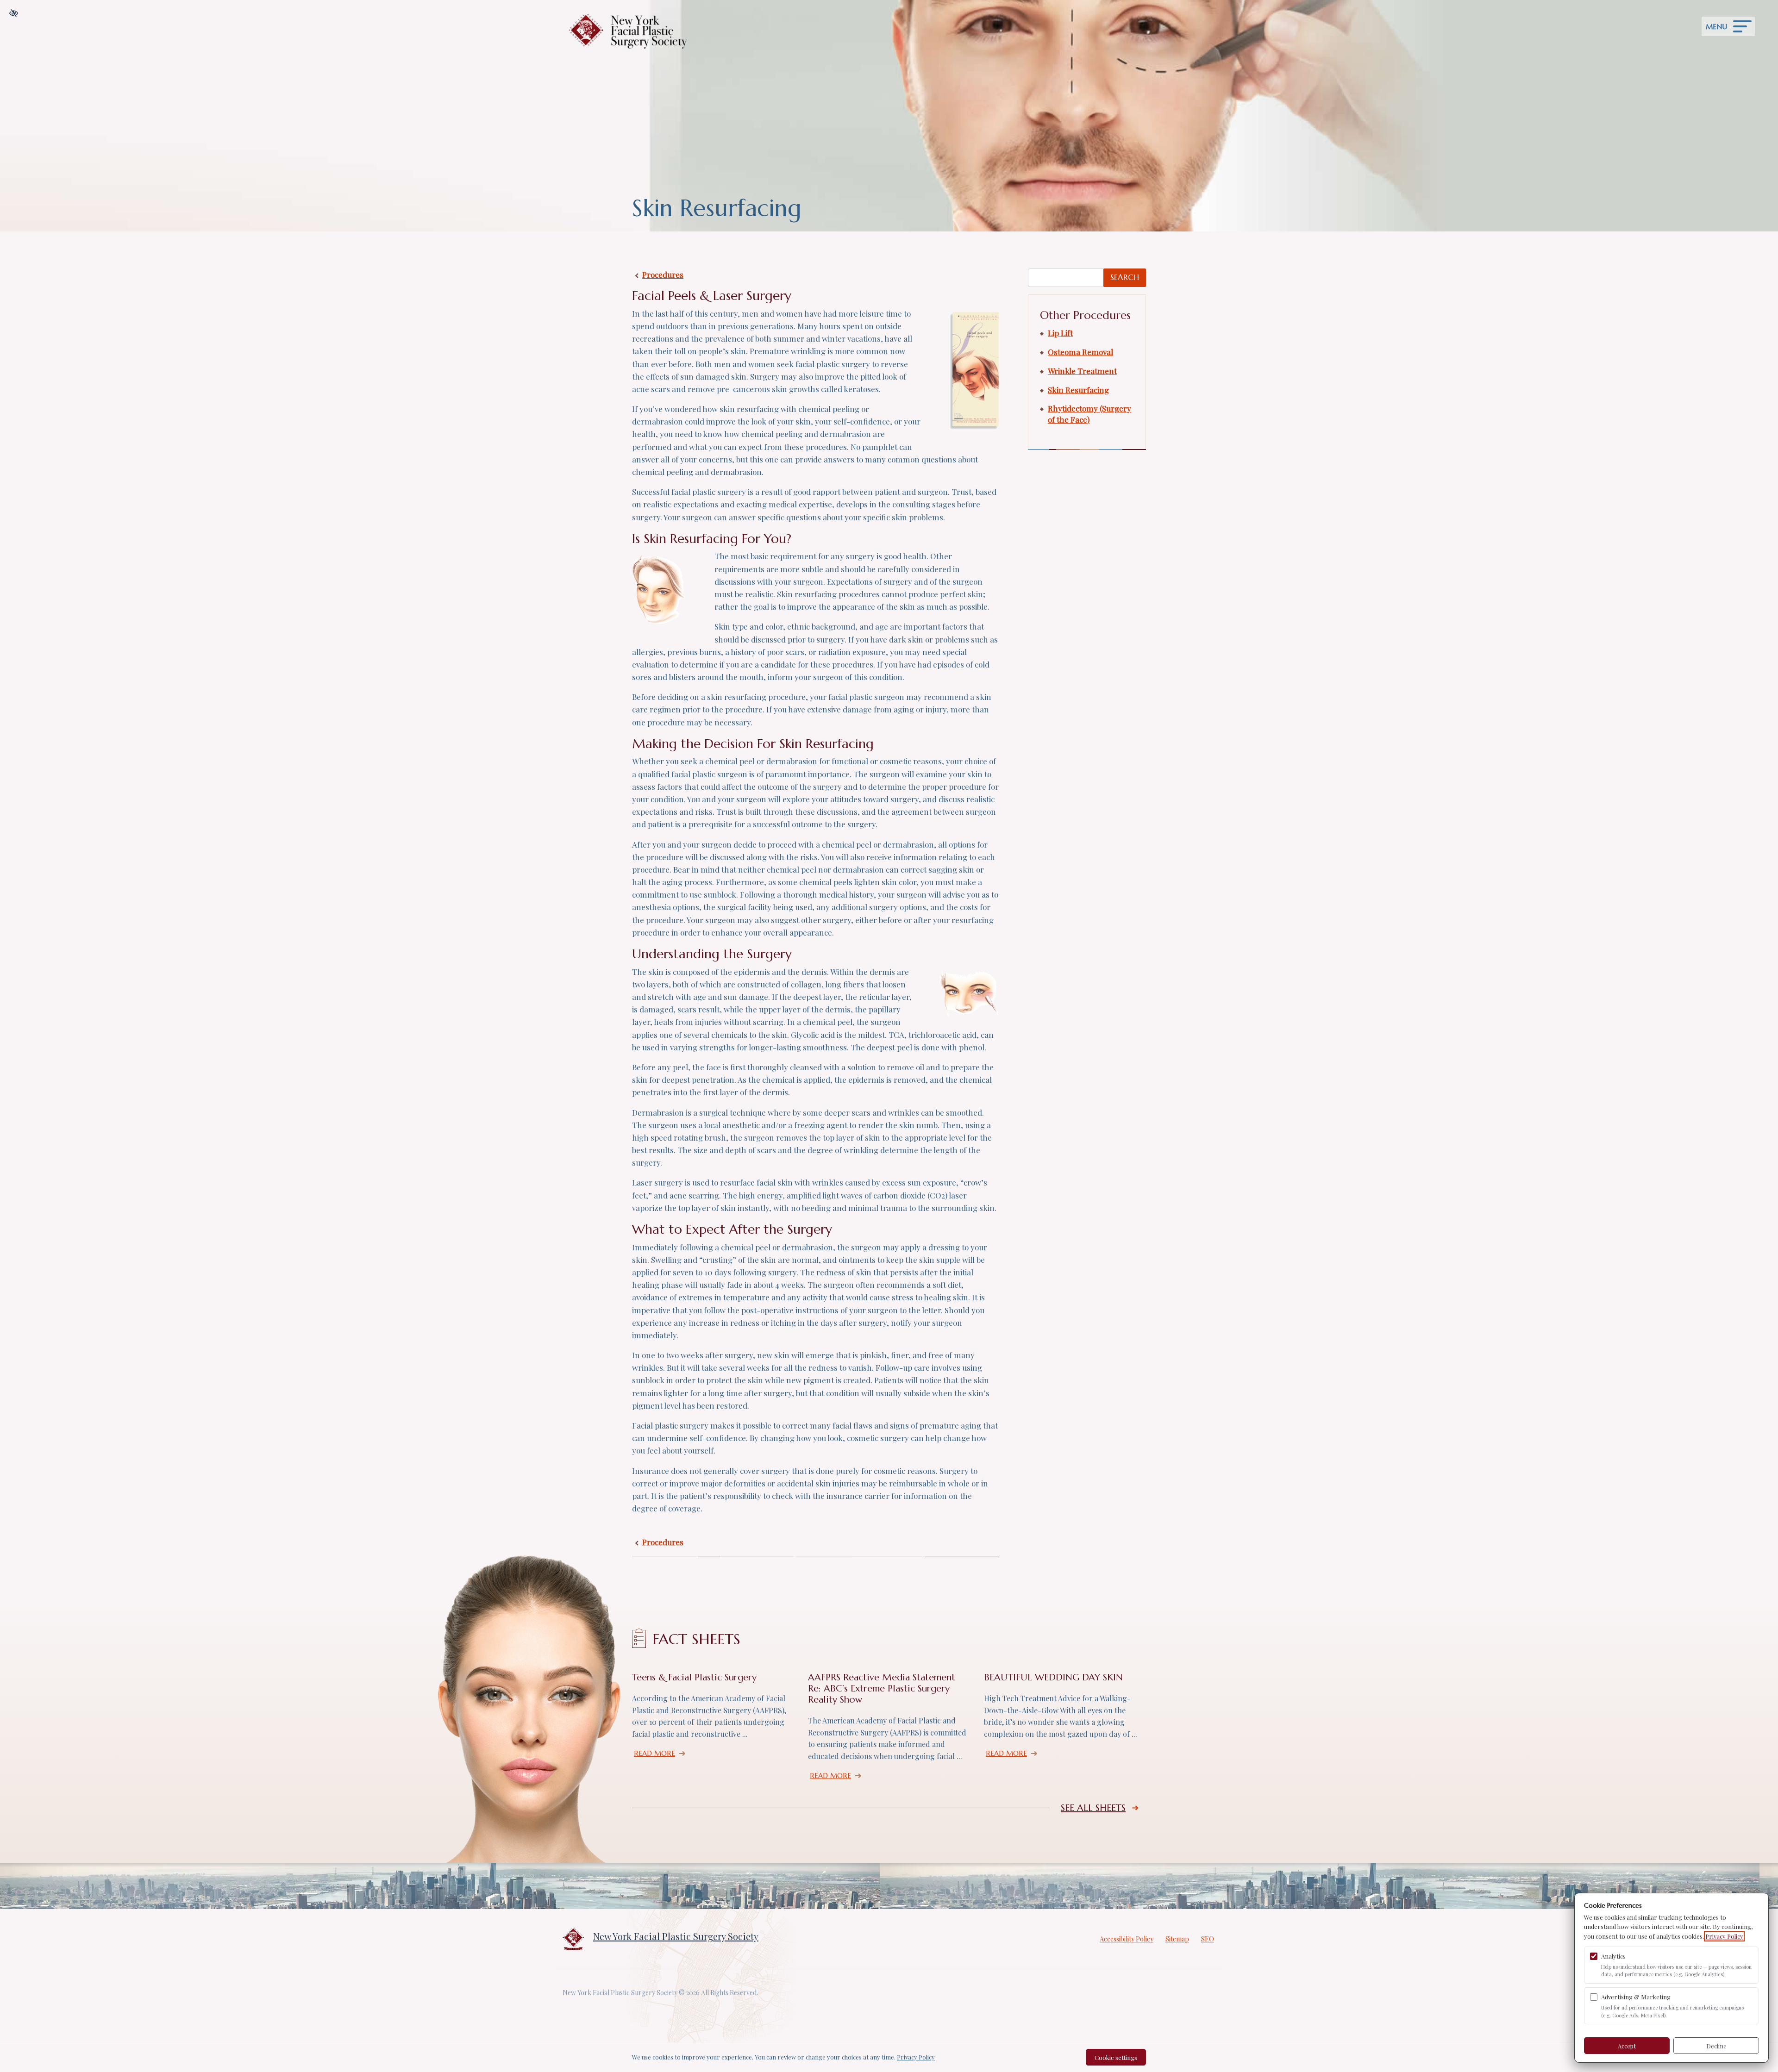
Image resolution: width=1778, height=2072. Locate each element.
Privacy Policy (1724, 1936)
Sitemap (1177, 1939)
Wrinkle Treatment (1082, 371)
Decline (1716, 2046)
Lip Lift (1060, 333)
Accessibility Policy (1127, 1939)
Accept (1627, 2046)
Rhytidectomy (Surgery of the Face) (1089, 414)
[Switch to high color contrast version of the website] (14, 13)
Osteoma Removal (1080, 352)
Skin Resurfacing (1078, 390)
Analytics (1613, 1956)
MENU (1716, 27)
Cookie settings (1116, 2057)
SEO (1208, 1939)
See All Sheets (1093, 1808)
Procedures (663, 275)
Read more (661, 1753)
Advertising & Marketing (1636, 1997)
